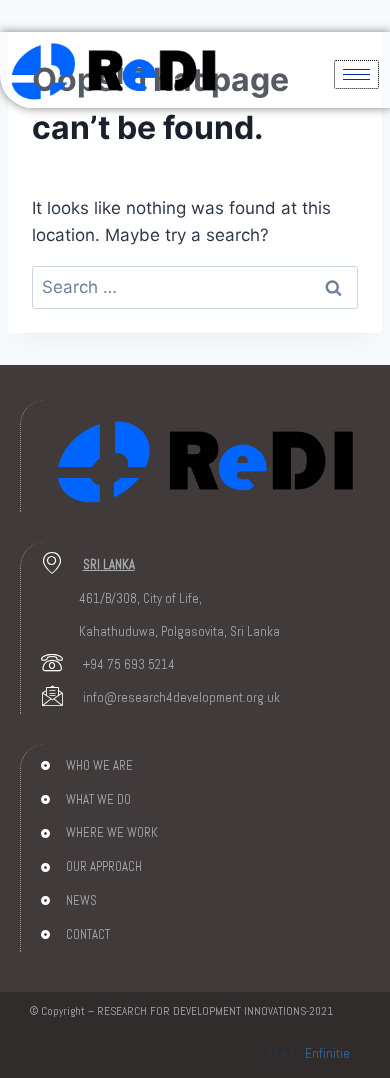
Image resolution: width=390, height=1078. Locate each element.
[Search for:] (195, 287)
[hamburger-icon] (356, 74)
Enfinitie (327, 1053)
